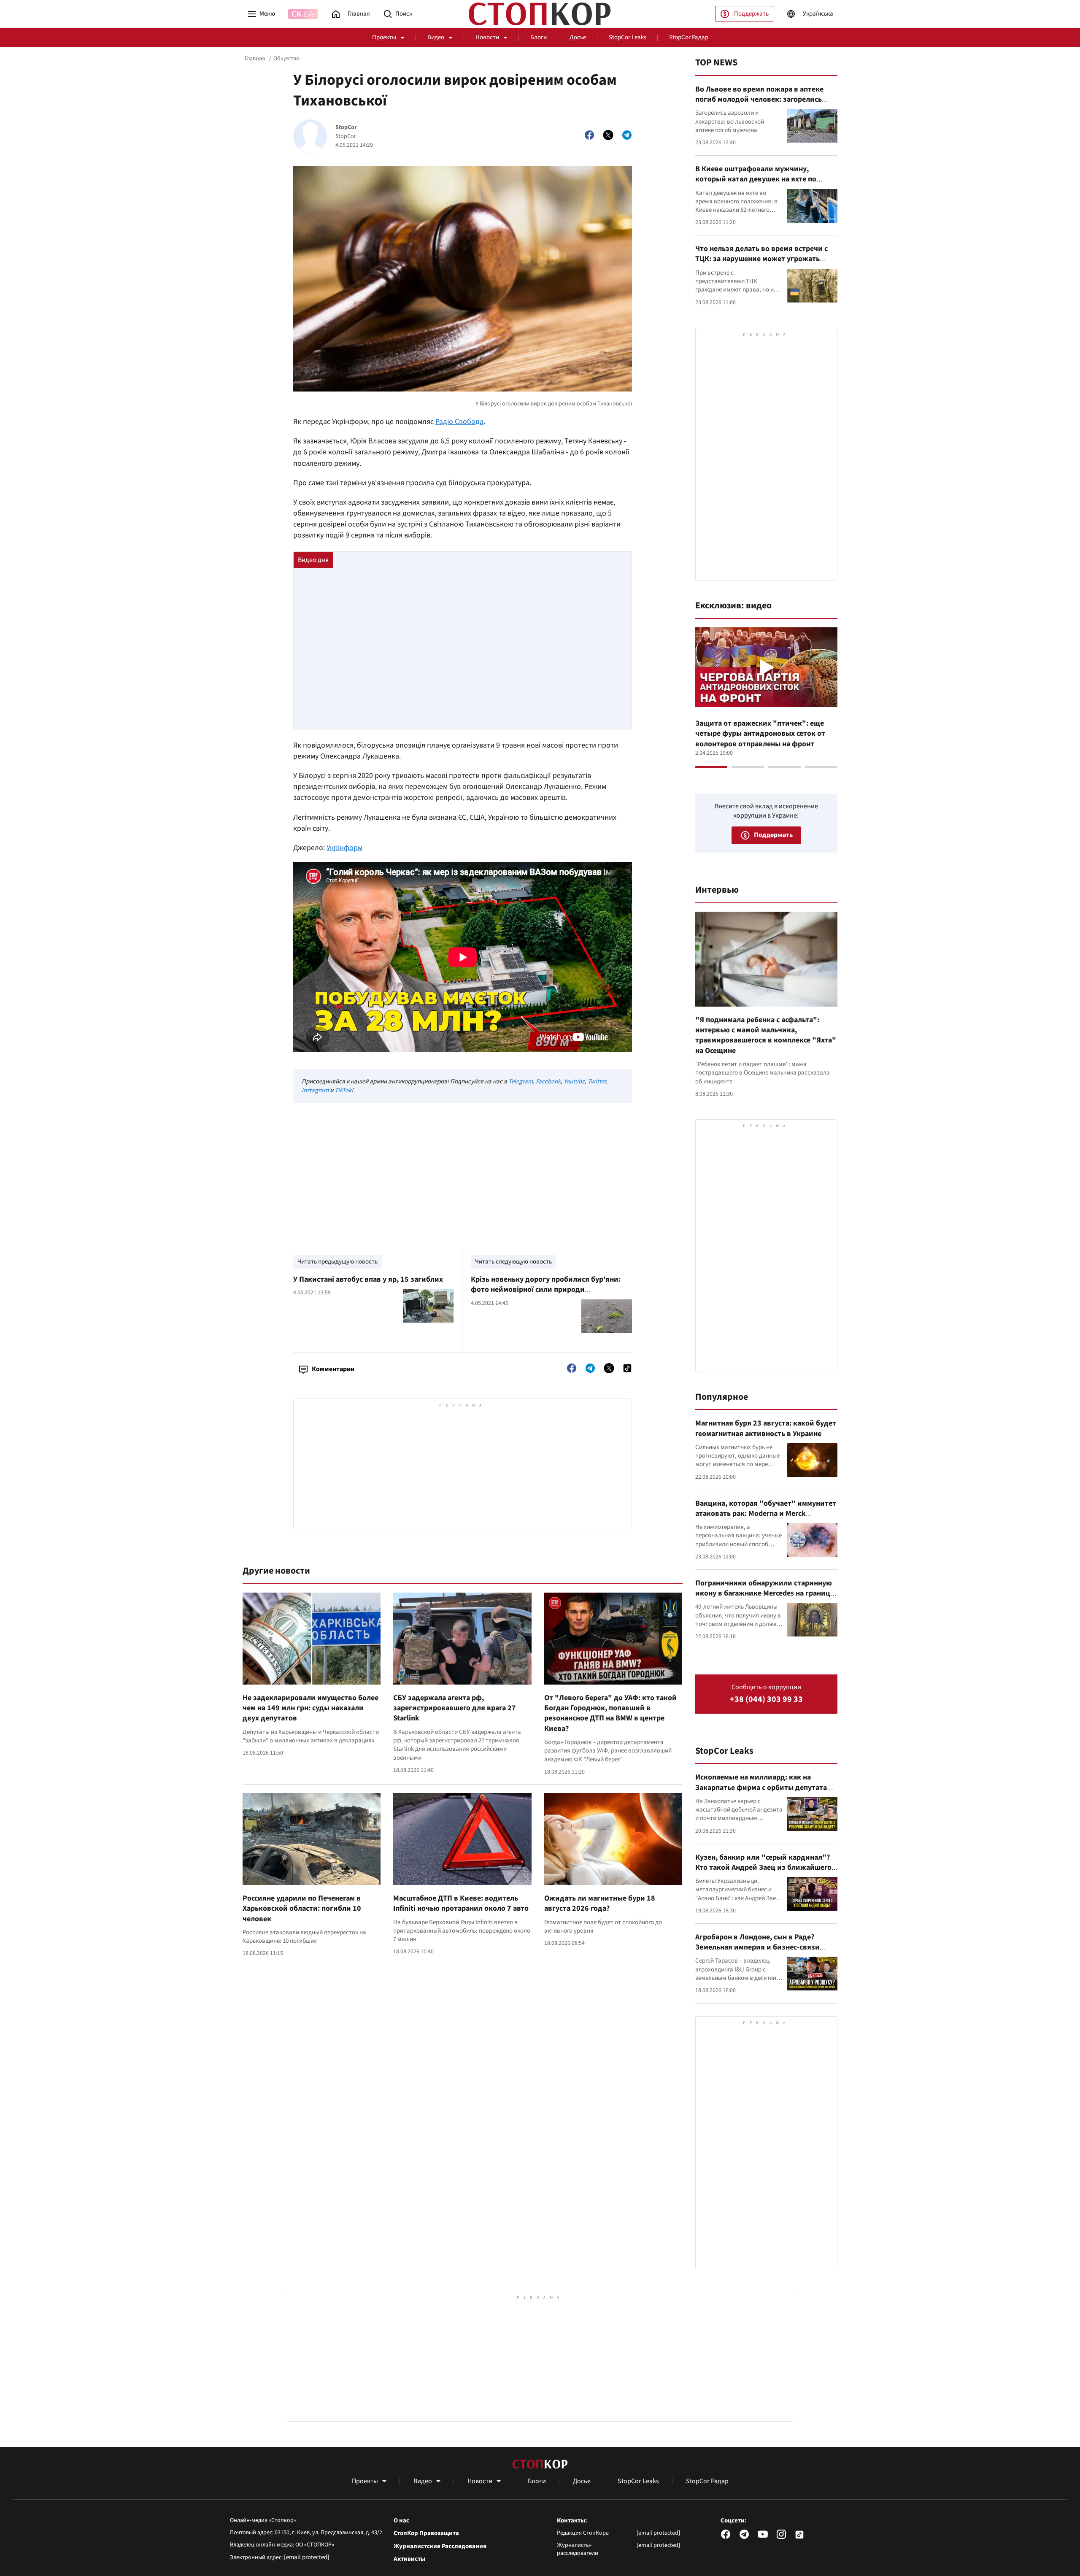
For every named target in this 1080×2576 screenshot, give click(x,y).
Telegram (521, 1081)
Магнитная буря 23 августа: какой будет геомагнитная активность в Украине (766, 1428)
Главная (255, 59)
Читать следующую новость (513, 1262)
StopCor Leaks (628, 37)
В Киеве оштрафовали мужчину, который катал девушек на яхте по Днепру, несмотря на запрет (756, 179)
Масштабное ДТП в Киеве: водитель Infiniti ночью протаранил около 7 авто (461, 1903)
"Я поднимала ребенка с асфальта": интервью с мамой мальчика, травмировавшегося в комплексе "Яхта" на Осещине (766, 1035)
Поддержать (751, 14)
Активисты (409, 2559)
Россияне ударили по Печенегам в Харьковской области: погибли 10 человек (302, 1909)
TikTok (343, 1090)
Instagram (315, 1090)
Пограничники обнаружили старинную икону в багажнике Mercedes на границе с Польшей (765, 1593)
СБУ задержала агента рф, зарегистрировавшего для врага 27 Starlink (455, 1708)
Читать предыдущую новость (337, 1262)
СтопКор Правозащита (426, 2533)
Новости (487, 37)
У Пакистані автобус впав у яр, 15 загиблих (368, 1279)
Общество (286, 59)
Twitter (597, 1081)
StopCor (346, 128)
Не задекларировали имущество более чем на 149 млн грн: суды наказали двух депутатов (310, 1708)
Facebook (548, 1081)
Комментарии (333, 1369)
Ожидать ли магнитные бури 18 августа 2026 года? (600, 1903)
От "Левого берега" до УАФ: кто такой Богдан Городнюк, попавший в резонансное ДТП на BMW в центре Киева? (610, 1713)
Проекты (384, 37)
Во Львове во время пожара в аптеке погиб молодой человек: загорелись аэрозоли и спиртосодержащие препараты (759, 105)
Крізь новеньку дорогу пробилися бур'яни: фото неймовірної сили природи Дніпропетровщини (546, 1290)
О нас (401, 2521)
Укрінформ (344, 848)
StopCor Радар (689, 37)
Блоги (539, 37)
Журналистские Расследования (440, 2546)
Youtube (574, 1081)
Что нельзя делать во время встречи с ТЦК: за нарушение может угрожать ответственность (761, 259)
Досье (578, 37)
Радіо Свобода (459, 422)
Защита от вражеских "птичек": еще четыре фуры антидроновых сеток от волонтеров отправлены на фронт (760, 734)
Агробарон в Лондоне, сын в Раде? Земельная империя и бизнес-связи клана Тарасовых (757, 1947)
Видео (436, 37)
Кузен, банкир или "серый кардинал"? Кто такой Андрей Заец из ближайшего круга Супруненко (763, 1868)
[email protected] (307, 2557)
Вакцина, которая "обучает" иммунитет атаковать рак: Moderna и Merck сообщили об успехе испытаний (766, 1514)
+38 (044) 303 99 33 (766, 1700)
